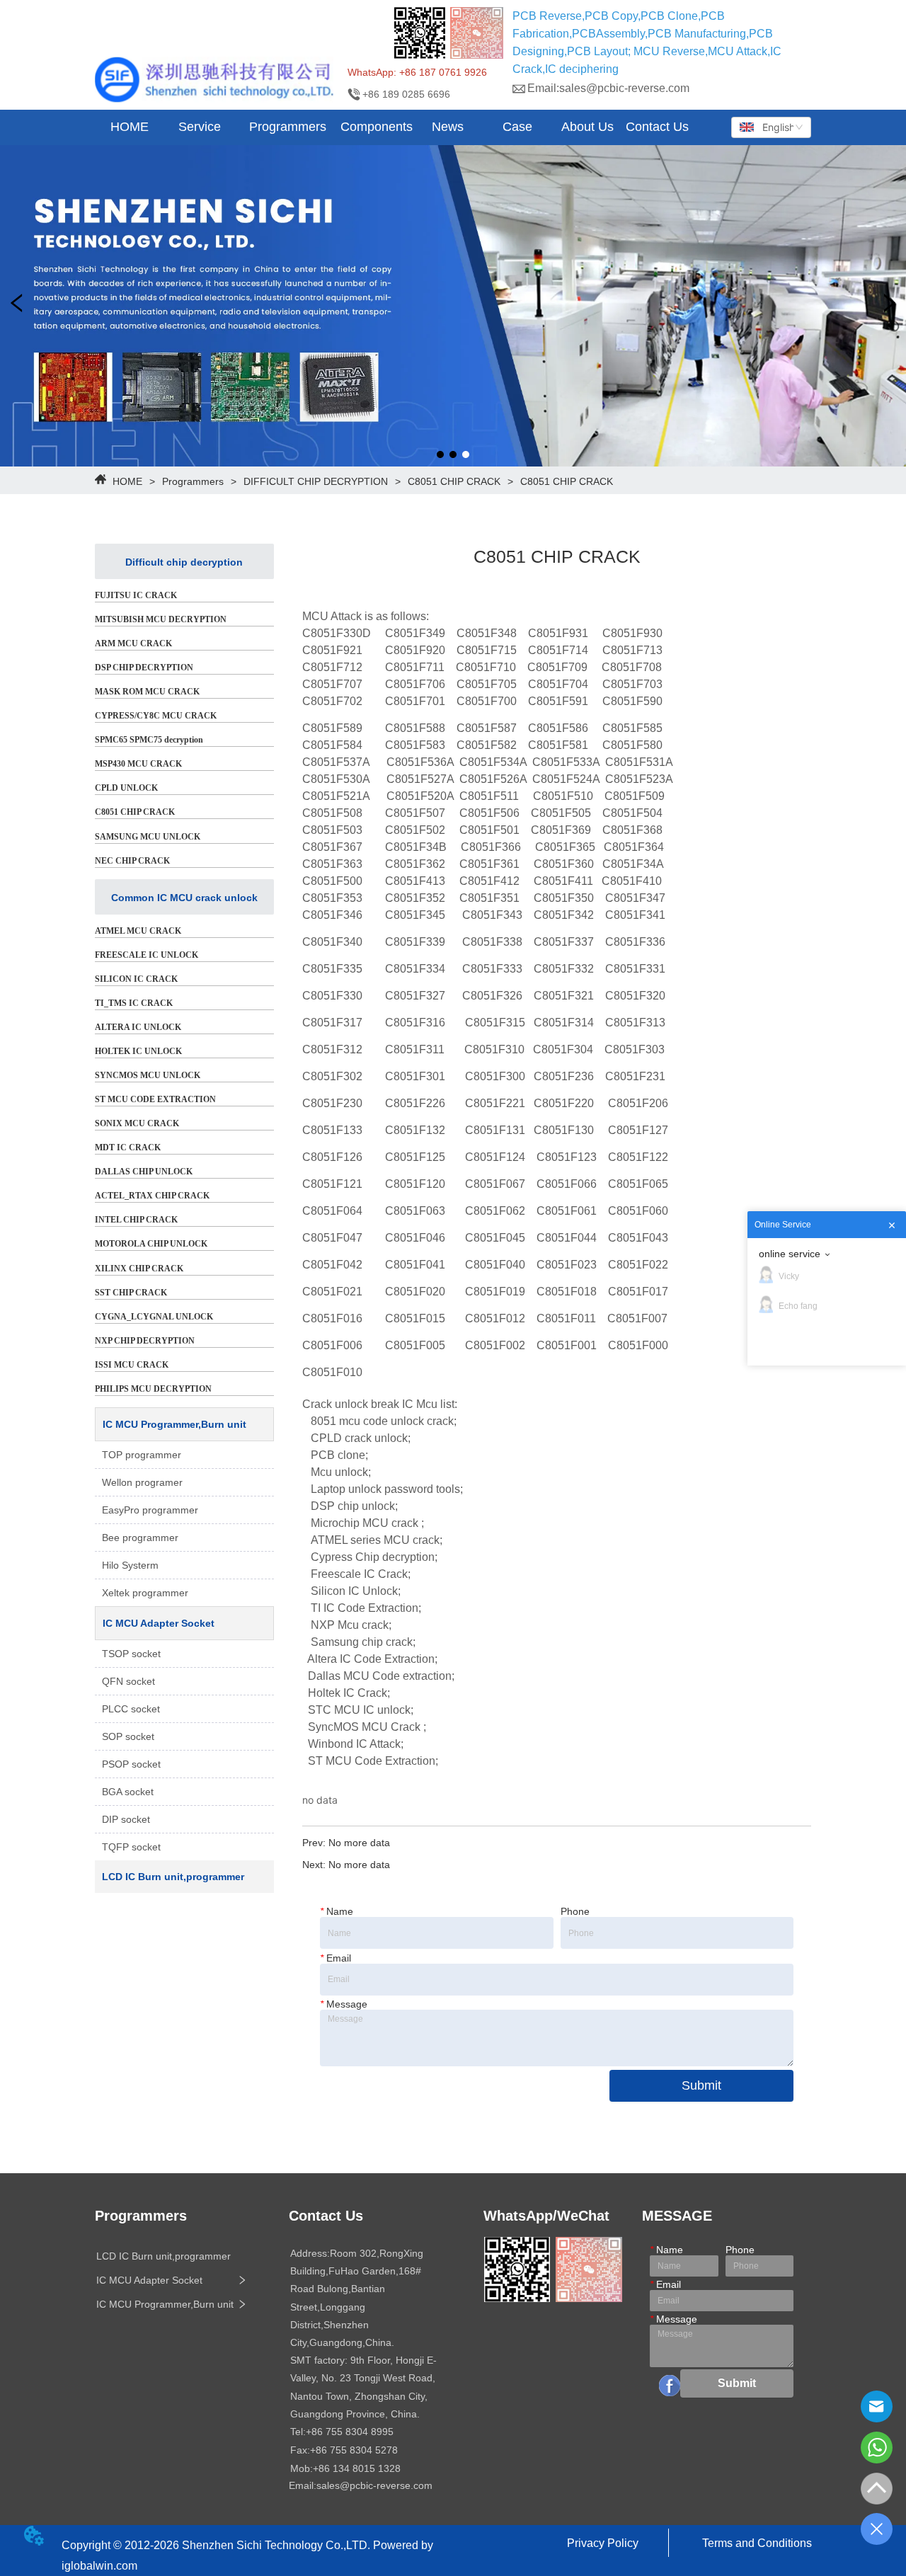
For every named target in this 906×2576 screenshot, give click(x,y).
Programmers (193, 481)
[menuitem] (200, 127)
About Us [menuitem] (587, 127)
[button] (200, 127)
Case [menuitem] (517, 127)
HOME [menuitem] (130, 127)
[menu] (394, 127)
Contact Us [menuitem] (657, 127)
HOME (127, 481)
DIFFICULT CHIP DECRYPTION (316, 481)
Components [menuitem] (377, 127)
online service (790, 1254)
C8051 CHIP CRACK (454, 481)
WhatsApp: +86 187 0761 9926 (417, 72)
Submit (701, 2085)
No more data (359, 1843)
